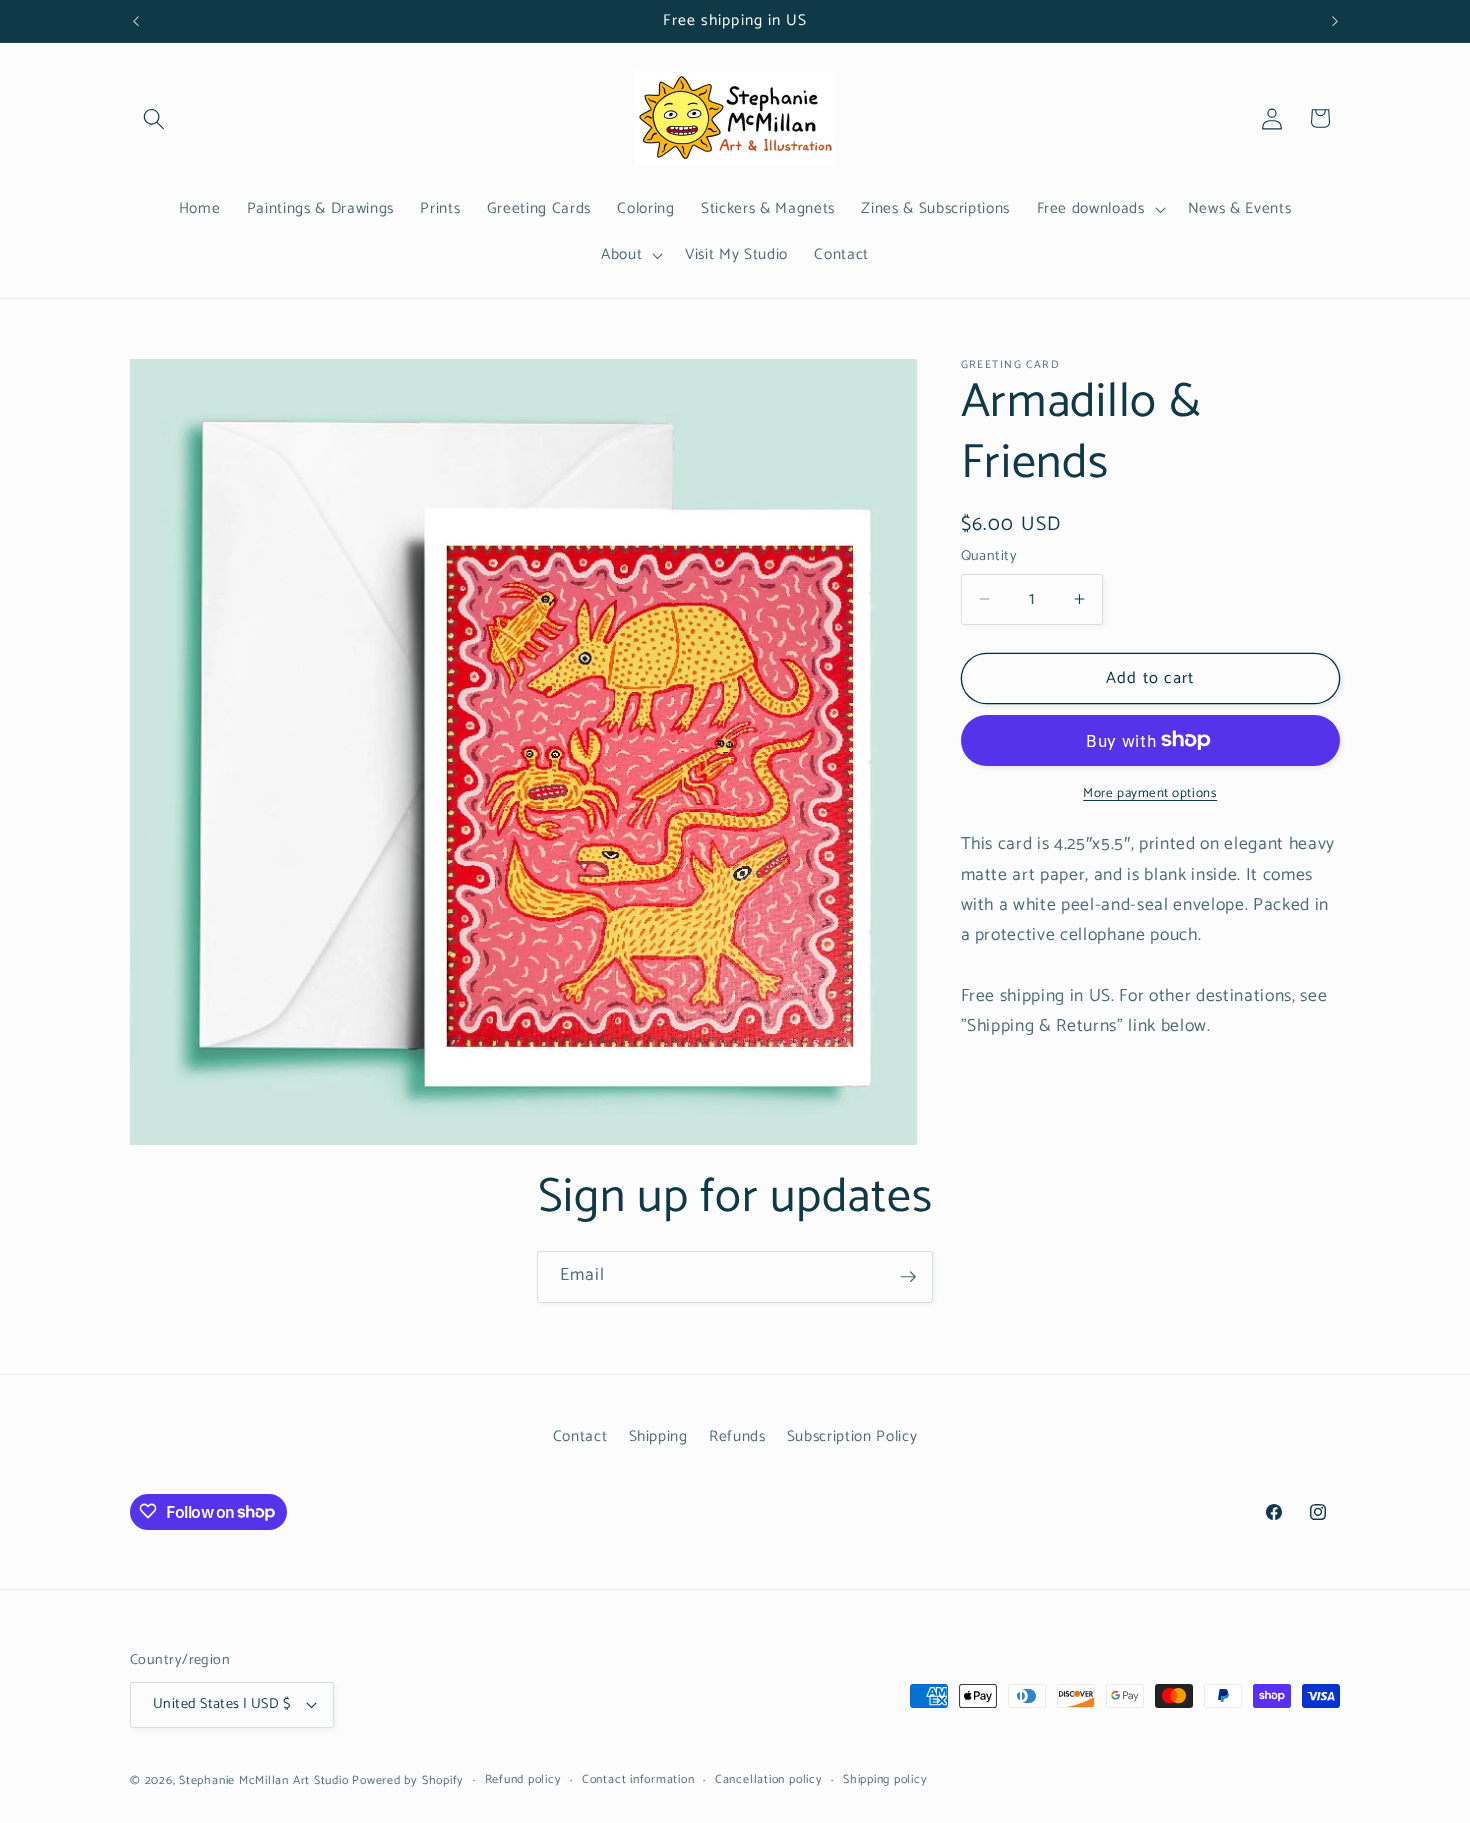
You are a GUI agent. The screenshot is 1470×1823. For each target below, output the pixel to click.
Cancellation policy (769, 1780)
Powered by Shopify (408, 1781)
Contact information (638, 1780)
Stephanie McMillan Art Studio (263, 1781)
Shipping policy (885, 1780)
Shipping (658, 1437)
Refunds (737, 1437)
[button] (154, 118)
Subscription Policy (852, 1437)
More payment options (1150, 792)
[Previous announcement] (136, 21)
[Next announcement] (1335, 21)
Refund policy (523, 1780)
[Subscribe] (908, 1277)
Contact (580, 1437)
